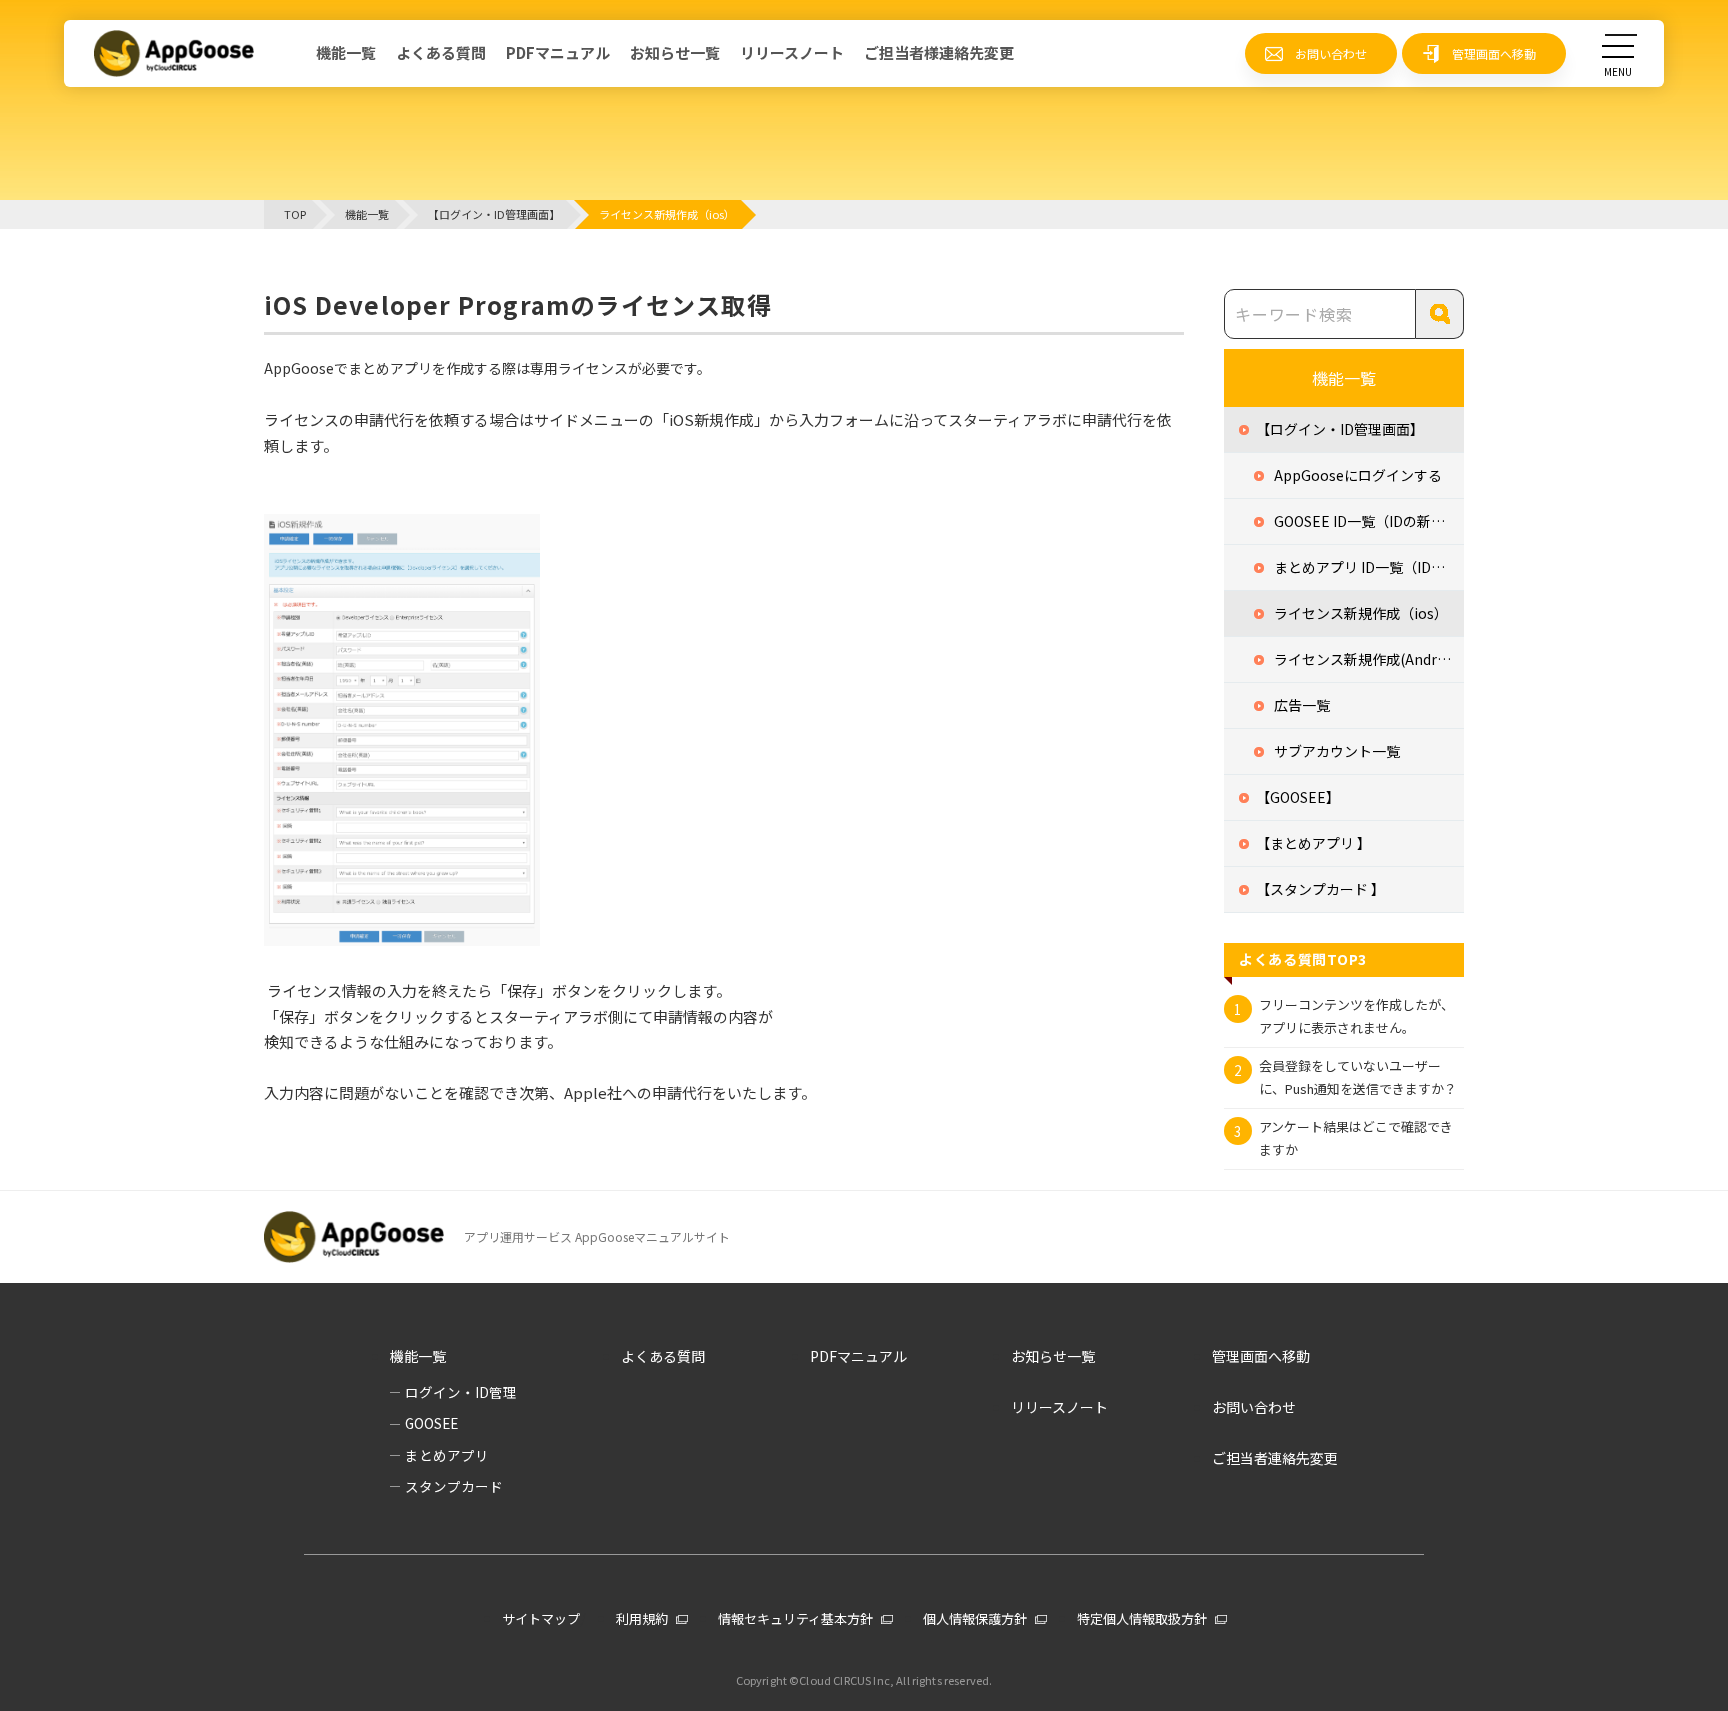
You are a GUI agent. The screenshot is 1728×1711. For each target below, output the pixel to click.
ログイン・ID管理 (461, 1392)
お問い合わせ (1331, 53)
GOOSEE (431, 1423)
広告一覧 (1302, 705)
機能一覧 (346, 52)
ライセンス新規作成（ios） (1361, 613)
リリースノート (792, 52)
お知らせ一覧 (675, 52)
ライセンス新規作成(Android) (1368, 659)
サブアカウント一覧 (1337, 751)
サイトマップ (541, 1618)
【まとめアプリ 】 (1313, 843)
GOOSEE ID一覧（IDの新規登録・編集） (1369, 521)
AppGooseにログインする (1358, 475)
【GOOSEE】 (1298, 797)
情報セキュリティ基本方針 (795, 1618)
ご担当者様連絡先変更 (939, 52)
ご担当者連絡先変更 (1275, 1458)
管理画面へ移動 (1494, 53)
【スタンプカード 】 (1320, 889)
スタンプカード (454, 1486)
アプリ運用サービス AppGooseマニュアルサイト (597, 1236)
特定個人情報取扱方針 (1142, 1618)
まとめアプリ (447, 1455)
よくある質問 (441, 52)
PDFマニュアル (558, 52)
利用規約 (642, 1618)
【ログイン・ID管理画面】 (1340, 429)
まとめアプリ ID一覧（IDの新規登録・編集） (1369, 567)
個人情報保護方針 (975, 1618)
